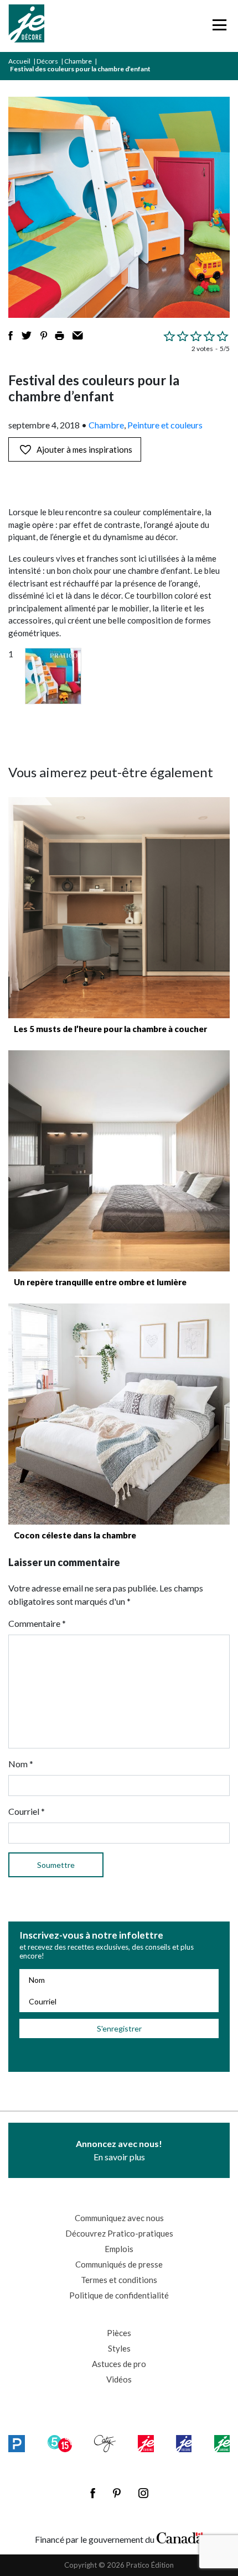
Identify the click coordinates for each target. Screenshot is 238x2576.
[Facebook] (93, 2493)
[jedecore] (184, 2443)
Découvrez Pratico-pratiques (119, 2233)
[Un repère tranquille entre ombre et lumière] (119, 1161)
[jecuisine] (146, 2443)
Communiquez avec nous (119, 2218)
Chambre (78, 61)
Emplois (119, 2249)
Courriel (27, 1811)
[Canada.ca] (180, 2537)
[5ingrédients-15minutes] (60, 2443)
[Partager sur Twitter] (27, 336)
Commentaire (37, 1623)
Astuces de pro (119, 2364)
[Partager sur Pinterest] (44, 336)
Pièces (119, 2333)
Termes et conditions (119, 2280)
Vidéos (119, 2379)
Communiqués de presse (119, 2264)
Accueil (19, 61)
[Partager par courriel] (78, 336)
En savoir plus (119, 2150)
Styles (119, 2348)
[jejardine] (222, 2443)
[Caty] (105, 2443)
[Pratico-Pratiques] (17, 2443)
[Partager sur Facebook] (11, 336)
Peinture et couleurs (165, 425)
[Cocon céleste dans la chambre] (119, 1414)
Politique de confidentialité (119, 2295)
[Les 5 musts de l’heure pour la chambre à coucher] (119, 908)
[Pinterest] (117, 2493)
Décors (47, 61)
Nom (21, 1764)
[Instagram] (143, 2493)
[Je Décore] (26, 26)
